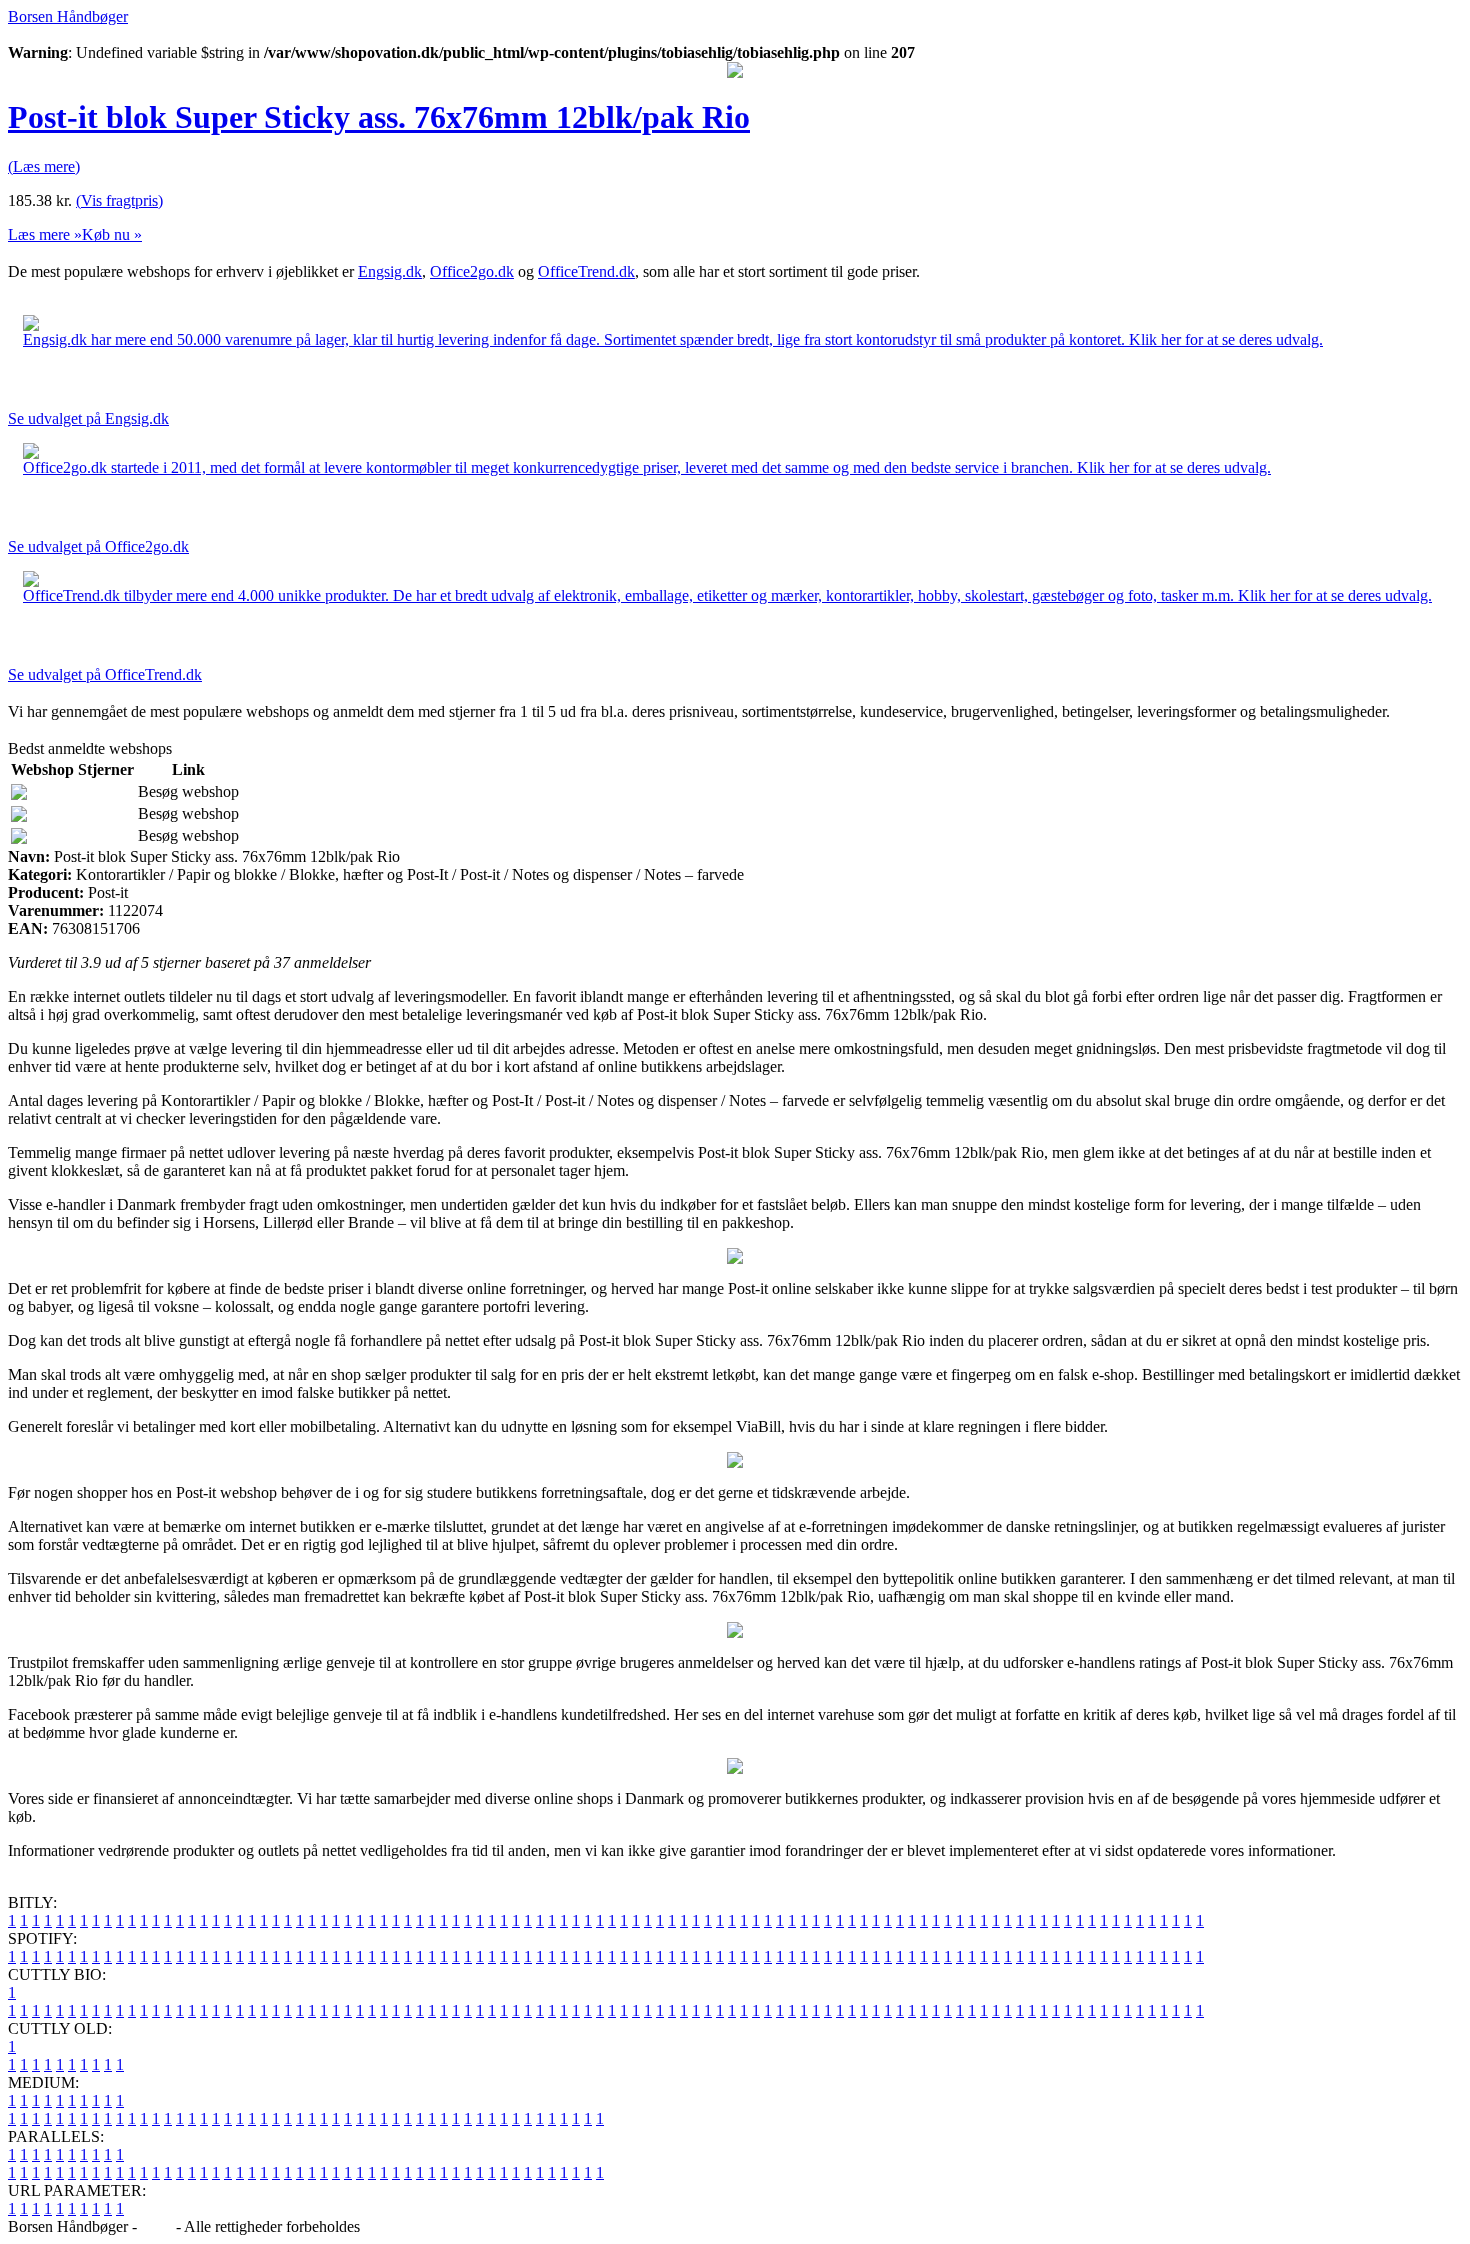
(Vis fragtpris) (119, 200)
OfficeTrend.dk (586, 271)
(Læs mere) (44, 166)
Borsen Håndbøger (68, 16)
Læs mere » (45, 234)
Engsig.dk (390, 271)
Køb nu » (112, 234)
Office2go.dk (472, 271)
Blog (156, 2226)
